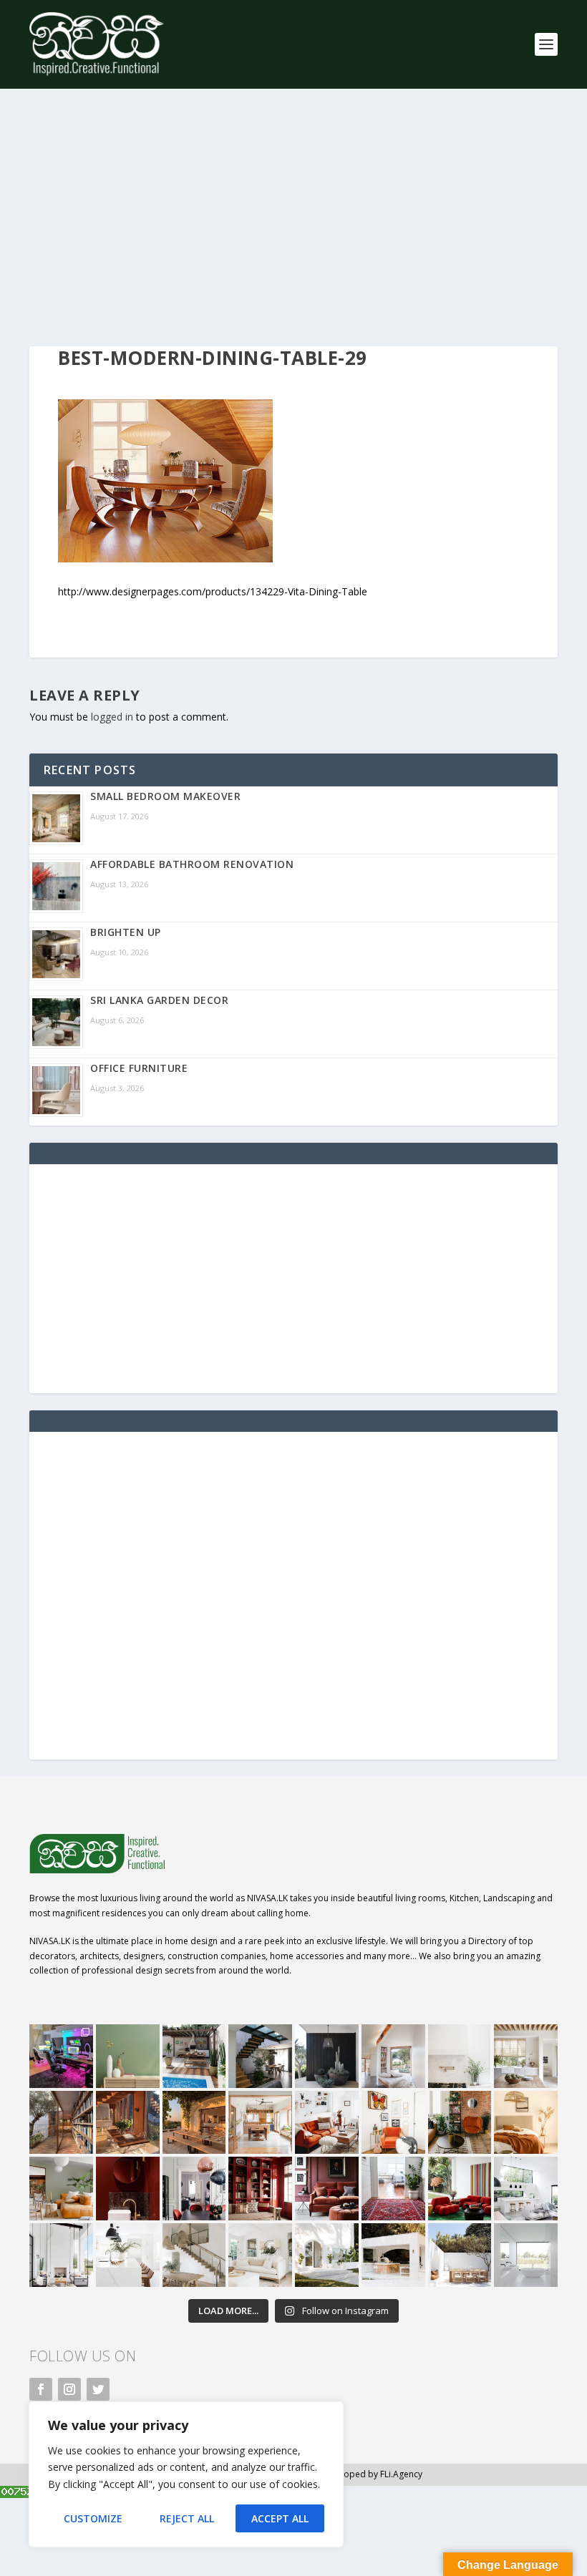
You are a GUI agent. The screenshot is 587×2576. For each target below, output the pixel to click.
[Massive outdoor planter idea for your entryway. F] (327, 2056)
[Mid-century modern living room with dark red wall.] (327, 2189)
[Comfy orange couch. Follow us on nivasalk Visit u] (61, 2189)
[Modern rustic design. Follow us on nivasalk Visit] (194, 2255)
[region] (186, 2474)
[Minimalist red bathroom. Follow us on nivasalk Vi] (128, 2189)
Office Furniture (139, 1068)
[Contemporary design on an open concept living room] (526, 2189)
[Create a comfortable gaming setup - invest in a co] (61, 2056)
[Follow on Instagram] (69, 2389)
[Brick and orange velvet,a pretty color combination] (460, 2123)
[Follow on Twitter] (98, 2389)
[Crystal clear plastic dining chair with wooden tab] (128, 2123)
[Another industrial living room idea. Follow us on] (327, 2123)
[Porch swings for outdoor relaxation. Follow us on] (61, 2255)
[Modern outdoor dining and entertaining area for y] (460, 2255)
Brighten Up (126, 932)
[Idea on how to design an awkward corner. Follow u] (393, 2123)
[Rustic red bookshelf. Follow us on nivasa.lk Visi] (260, 2189)
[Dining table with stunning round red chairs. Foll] (194, 2189)
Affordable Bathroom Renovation (192, 864)
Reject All (187, 2518)
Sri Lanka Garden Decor (159, 1000)
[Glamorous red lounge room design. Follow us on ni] (460, 2189)
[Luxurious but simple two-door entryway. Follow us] (327, 2255)
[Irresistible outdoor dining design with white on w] (393, 2255)
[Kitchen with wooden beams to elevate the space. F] (526, 2056)
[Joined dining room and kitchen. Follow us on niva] (260, 2123)
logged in (112, 717)
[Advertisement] (293, 218)
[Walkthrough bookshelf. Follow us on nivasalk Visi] (61, 2123)
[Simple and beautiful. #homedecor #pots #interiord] (128, 2056)
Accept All (280, 2518)
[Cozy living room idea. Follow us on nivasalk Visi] (260, 2255)
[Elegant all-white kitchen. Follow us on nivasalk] (128, 2255)
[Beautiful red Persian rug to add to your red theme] (393, 2189)
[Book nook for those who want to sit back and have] (393, 2056)
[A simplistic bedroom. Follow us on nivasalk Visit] (526, 2123)
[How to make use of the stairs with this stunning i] (260, 2056)
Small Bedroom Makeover (165, 796)
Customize (93, 2518)
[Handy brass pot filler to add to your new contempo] (460, 2056)
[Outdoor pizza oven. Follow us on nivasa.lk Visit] (194, 2056)
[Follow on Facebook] (41, 2389)
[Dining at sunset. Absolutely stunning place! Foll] (194, 2123)
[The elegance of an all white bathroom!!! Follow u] (526, 2255)
